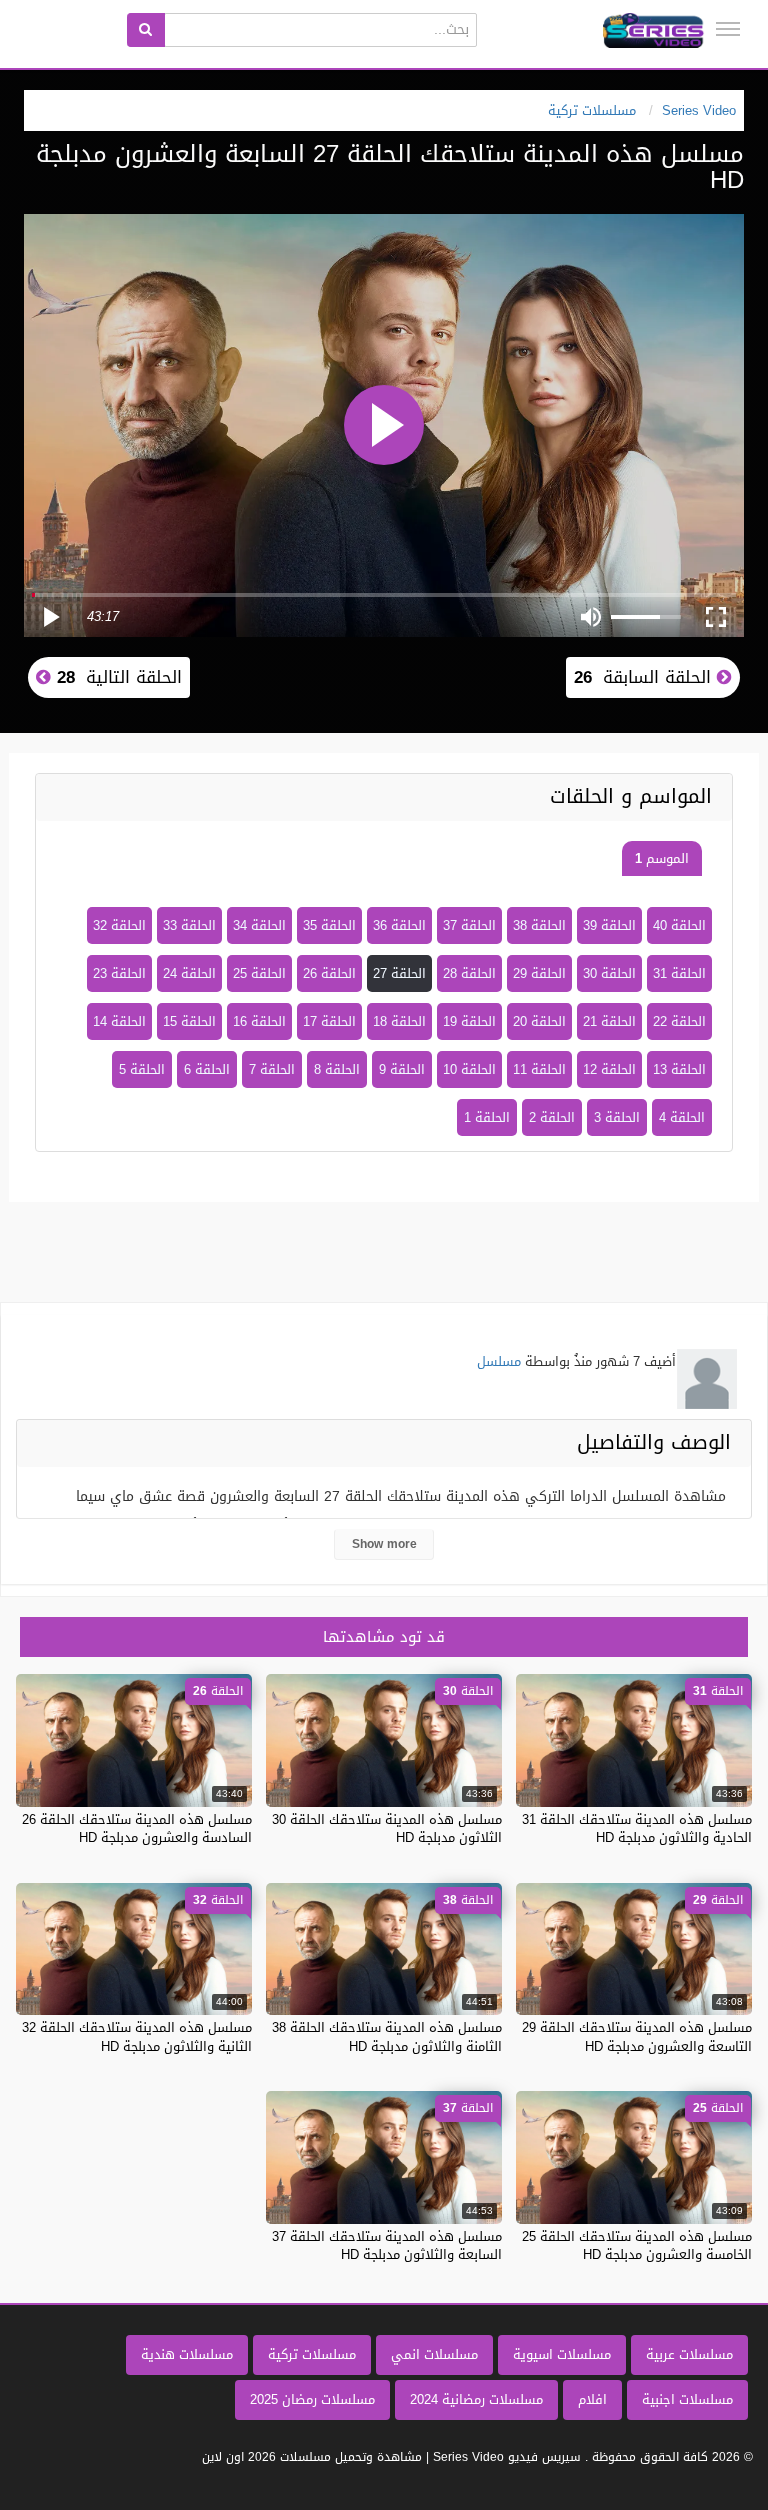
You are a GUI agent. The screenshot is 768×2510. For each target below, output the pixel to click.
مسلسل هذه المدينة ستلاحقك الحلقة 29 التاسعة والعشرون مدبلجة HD (637, 2036)
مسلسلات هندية (187, 2354)
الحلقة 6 (207, 1069)
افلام (592, 2399)
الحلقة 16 (259, 1021)
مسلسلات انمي (434, 2354)
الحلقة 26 (329, 973)
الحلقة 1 (487, 1117)
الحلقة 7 (272, 1069)
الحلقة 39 (609, 925)
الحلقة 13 (679, 1069)
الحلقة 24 (189, 973)
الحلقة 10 (469, 1069)
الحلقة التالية (116, 677)
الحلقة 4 (682, 1117)
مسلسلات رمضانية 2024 (476, 2399)
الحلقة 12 (609, 1069)
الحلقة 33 (189, 925)
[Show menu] (728, 29)
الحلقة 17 (329, 1021)
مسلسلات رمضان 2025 (312, 2399)
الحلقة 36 (399, 925)
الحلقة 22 (679, 1021)
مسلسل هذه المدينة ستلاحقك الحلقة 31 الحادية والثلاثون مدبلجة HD (637, 1828)
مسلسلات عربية (689, 2354)
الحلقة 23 (119, 973)
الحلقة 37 (469, 925)
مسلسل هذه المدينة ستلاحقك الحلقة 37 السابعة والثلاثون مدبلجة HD (387, 2245)
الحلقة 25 (259, 973)
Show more (384, 1544)
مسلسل (499, 1361)
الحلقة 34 (259, 925)
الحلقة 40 (679, 925)
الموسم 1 (662, 858)
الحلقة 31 (679, 973)
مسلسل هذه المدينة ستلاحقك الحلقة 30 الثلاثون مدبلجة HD (387, 1828)
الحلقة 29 (539, 973)
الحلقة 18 (399, 1021)
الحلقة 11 (539, 1069)
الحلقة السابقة (645, 677)
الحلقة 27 (399, 973)
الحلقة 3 (617, 1117)
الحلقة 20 (539, 1021)
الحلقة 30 (609, 973)
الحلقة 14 (119, 1021)
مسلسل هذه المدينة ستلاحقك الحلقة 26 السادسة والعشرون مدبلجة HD (137, 1828)
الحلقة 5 (142, 1069)
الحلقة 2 (552, 1117)
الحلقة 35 (329, 925)
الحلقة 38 (539, 925)
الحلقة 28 (469, 973)
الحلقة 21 (609, 1021)
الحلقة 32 (119, 925)
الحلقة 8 (337, 1069)
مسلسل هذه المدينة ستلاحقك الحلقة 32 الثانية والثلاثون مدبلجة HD (137, 2036)
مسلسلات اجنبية (687, 2399)
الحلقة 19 (469, 1021)
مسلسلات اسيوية (562, 2354)
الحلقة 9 (402, 1069)
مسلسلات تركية (312, 2354)
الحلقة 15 (189, 1021)
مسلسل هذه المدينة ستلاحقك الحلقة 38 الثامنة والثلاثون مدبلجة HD (387, 2036)
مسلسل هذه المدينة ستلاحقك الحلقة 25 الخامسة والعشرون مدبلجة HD (637, 2245)
